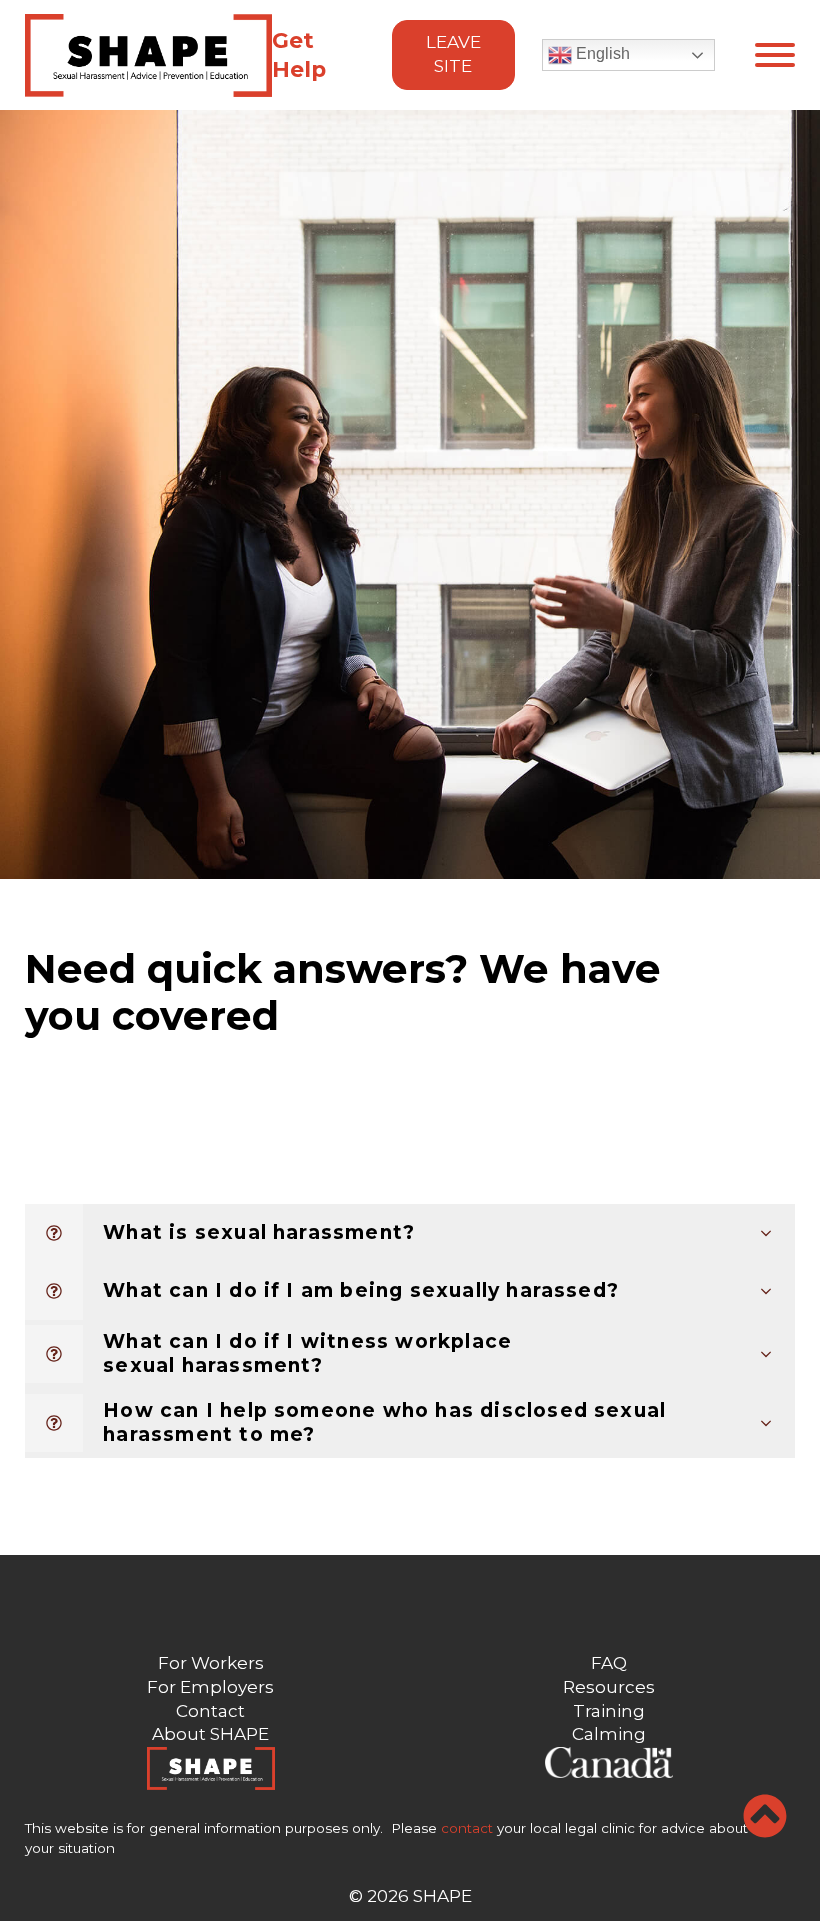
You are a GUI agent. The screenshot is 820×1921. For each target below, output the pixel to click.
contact (467, 1828)
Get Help (299, 54)
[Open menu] (775, 55)
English (601, 53)
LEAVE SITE (453, 54)
